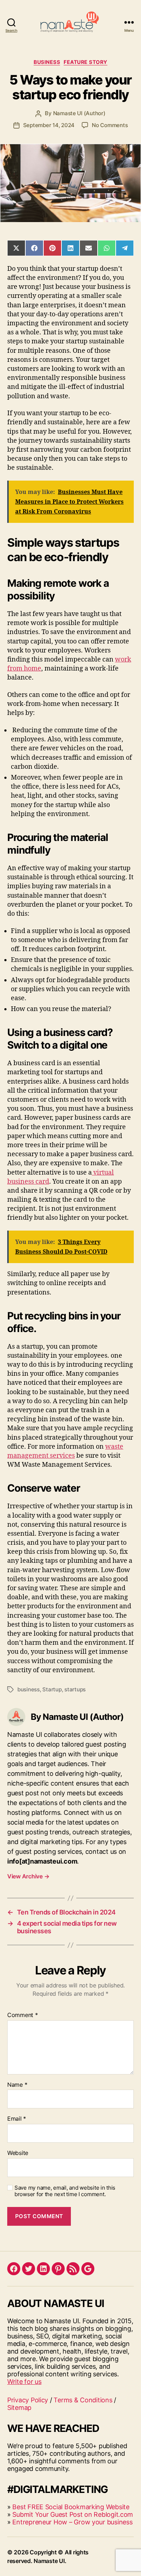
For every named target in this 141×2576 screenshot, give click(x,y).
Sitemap (19, 2408)
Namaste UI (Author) (79, 113)
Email (17, 2119)
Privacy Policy (28, 2400)
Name (17, 2085)
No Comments (110, 125)
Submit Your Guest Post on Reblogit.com (73, 2514)
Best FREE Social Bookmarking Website (71, 2507)
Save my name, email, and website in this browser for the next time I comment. (65, 2191)
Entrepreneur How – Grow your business (72, 2522)
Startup (52, 1689)
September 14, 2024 (49, 125)
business (29, 1689)
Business (47, 62)
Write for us (24, 2382)
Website (18, 2153)
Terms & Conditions (83, 2400)
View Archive (28, 1876)
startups (75, 1689)
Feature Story (86, 62)
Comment (23, 2015)
